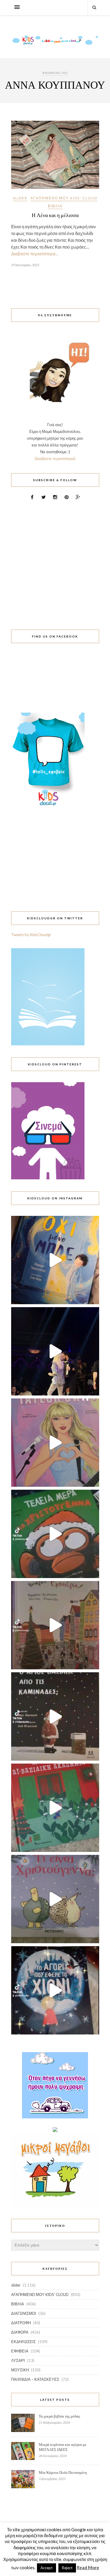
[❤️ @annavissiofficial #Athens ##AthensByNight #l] (55, 1351)
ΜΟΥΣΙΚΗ (20, 2370)
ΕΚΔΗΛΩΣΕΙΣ (23, 2342)
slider (20, 198)
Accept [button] (46, 2568)
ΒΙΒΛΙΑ (55, 206)
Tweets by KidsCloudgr (31, 935)
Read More (88, 2567)
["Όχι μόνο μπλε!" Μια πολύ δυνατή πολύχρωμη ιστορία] (55, 1260)
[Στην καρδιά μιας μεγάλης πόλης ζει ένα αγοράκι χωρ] (55, 1990)
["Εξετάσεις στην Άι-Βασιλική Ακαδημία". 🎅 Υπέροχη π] (55, 1808)
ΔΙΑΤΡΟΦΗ (21, 2323)
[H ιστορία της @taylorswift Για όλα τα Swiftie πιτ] (55, 1443)
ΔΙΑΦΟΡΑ (20, 2332)
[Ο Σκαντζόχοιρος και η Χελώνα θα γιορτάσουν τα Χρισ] (55, 1899)
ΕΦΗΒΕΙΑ (20, 2351)
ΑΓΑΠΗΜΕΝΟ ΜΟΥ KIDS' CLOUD (64, 198)
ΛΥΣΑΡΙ (18, 2360)
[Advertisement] (55, 561)
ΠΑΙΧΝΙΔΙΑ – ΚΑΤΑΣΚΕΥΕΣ (35, 2379)
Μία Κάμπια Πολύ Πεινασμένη (63, 2472)
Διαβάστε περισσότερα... (35, 254)
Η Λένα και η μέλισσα (55, 215)
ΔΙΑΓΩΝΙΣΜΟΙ (24, 2313)
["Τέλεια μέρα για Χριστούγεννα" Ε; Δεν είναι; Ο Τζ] (55, 1534)
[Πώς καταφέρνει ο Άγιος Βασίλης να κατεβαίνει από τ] (55, 1716)
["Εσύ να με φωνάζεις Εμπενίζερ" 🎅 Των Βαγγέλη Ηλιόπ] (55, 1625)
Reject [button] (67, 2568)
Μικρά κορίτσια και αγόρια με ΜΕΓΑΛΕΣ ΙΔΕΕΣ (62, 2447)
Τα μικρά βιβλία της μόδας (59, 2416)
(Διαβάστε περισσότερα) (55, 458)
